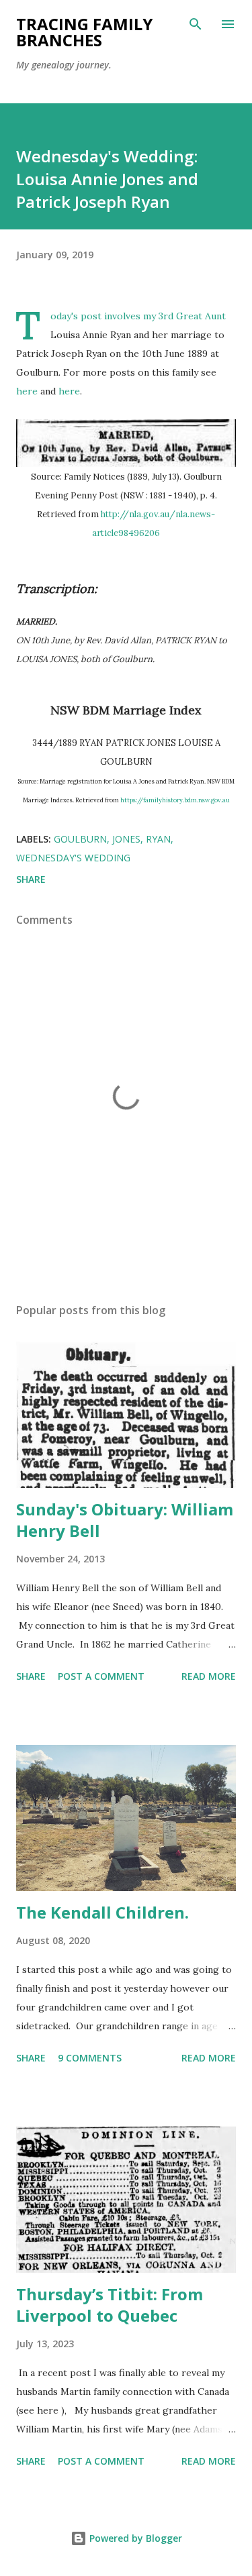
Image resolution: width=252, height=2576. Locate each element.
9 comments (90, 2058)
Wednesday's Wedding (73, 858)
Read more (209, 1676)
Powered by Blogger (134, 2538)
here (27, 391)
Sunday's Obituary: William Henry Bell (125, 1520)
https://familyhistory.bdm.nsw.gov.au (175, 800)
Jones (126, 839)
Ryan (158, 839)
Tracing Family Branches (84, 32)
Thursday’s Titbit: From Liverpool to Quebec (110, 2305)
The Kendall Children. (102, 1912)
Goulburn (80, 839)
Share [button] (31, 879)
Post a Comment (101, 1676)
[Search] (196, 24)
